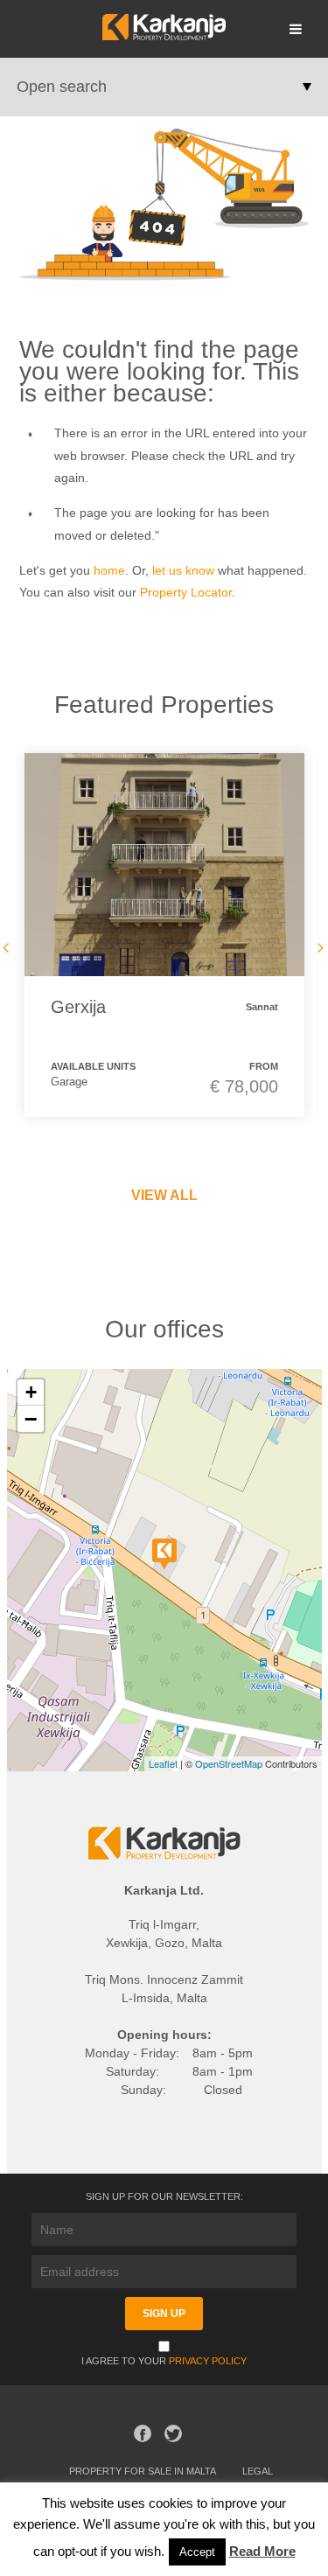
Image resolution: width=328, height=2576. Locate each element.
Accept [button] (197, 2552)
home (109, 570)
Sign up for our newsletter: (164, 2196)
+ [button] (31, 1392)
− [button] (31, 1419)
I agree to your (164, 2361)
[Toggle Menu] (296, 29)
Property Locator (186, 592)
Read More (262, 2551)
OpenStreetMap (229, 1763)
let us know (183, 570)
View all (164, 1195)
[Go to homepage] (164, 35)
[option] (164, 935)
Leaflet (163, 1763)
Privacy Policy (208, 2361)
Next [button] (318, 947)
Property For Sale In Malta (143, 2471)
